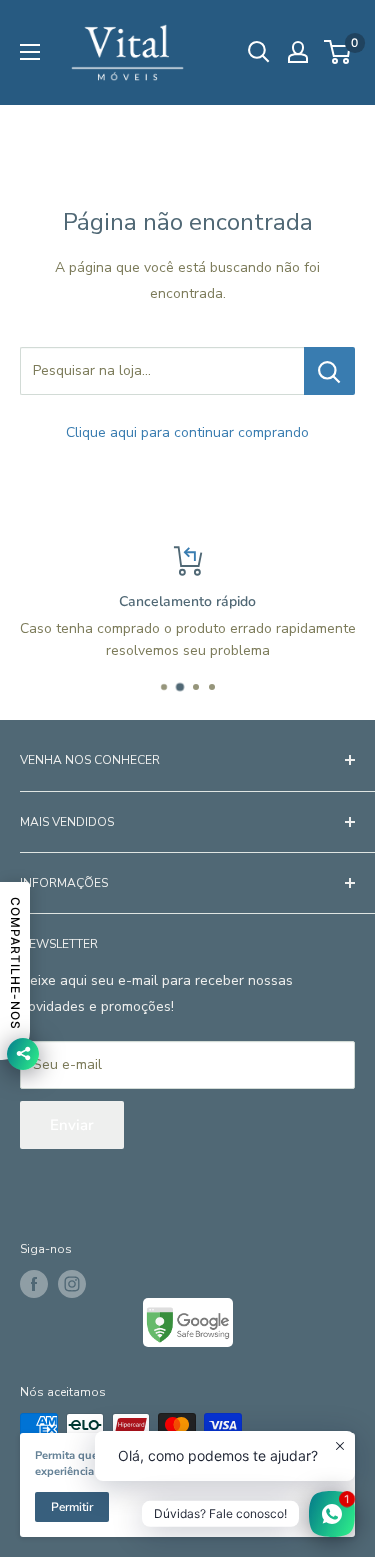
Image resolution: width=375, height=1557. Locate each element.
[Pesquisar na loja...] (329, 371)
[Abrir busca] (259, 52)
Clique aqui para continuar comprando (187, 432)
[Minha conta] (298, 52)
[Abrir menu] (30, 52)
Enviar (72, 1125)
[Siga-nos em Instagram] (72, 1284)
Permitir (72, 1507)
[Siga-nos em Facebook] (34, 1284)
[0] (338, 52)
